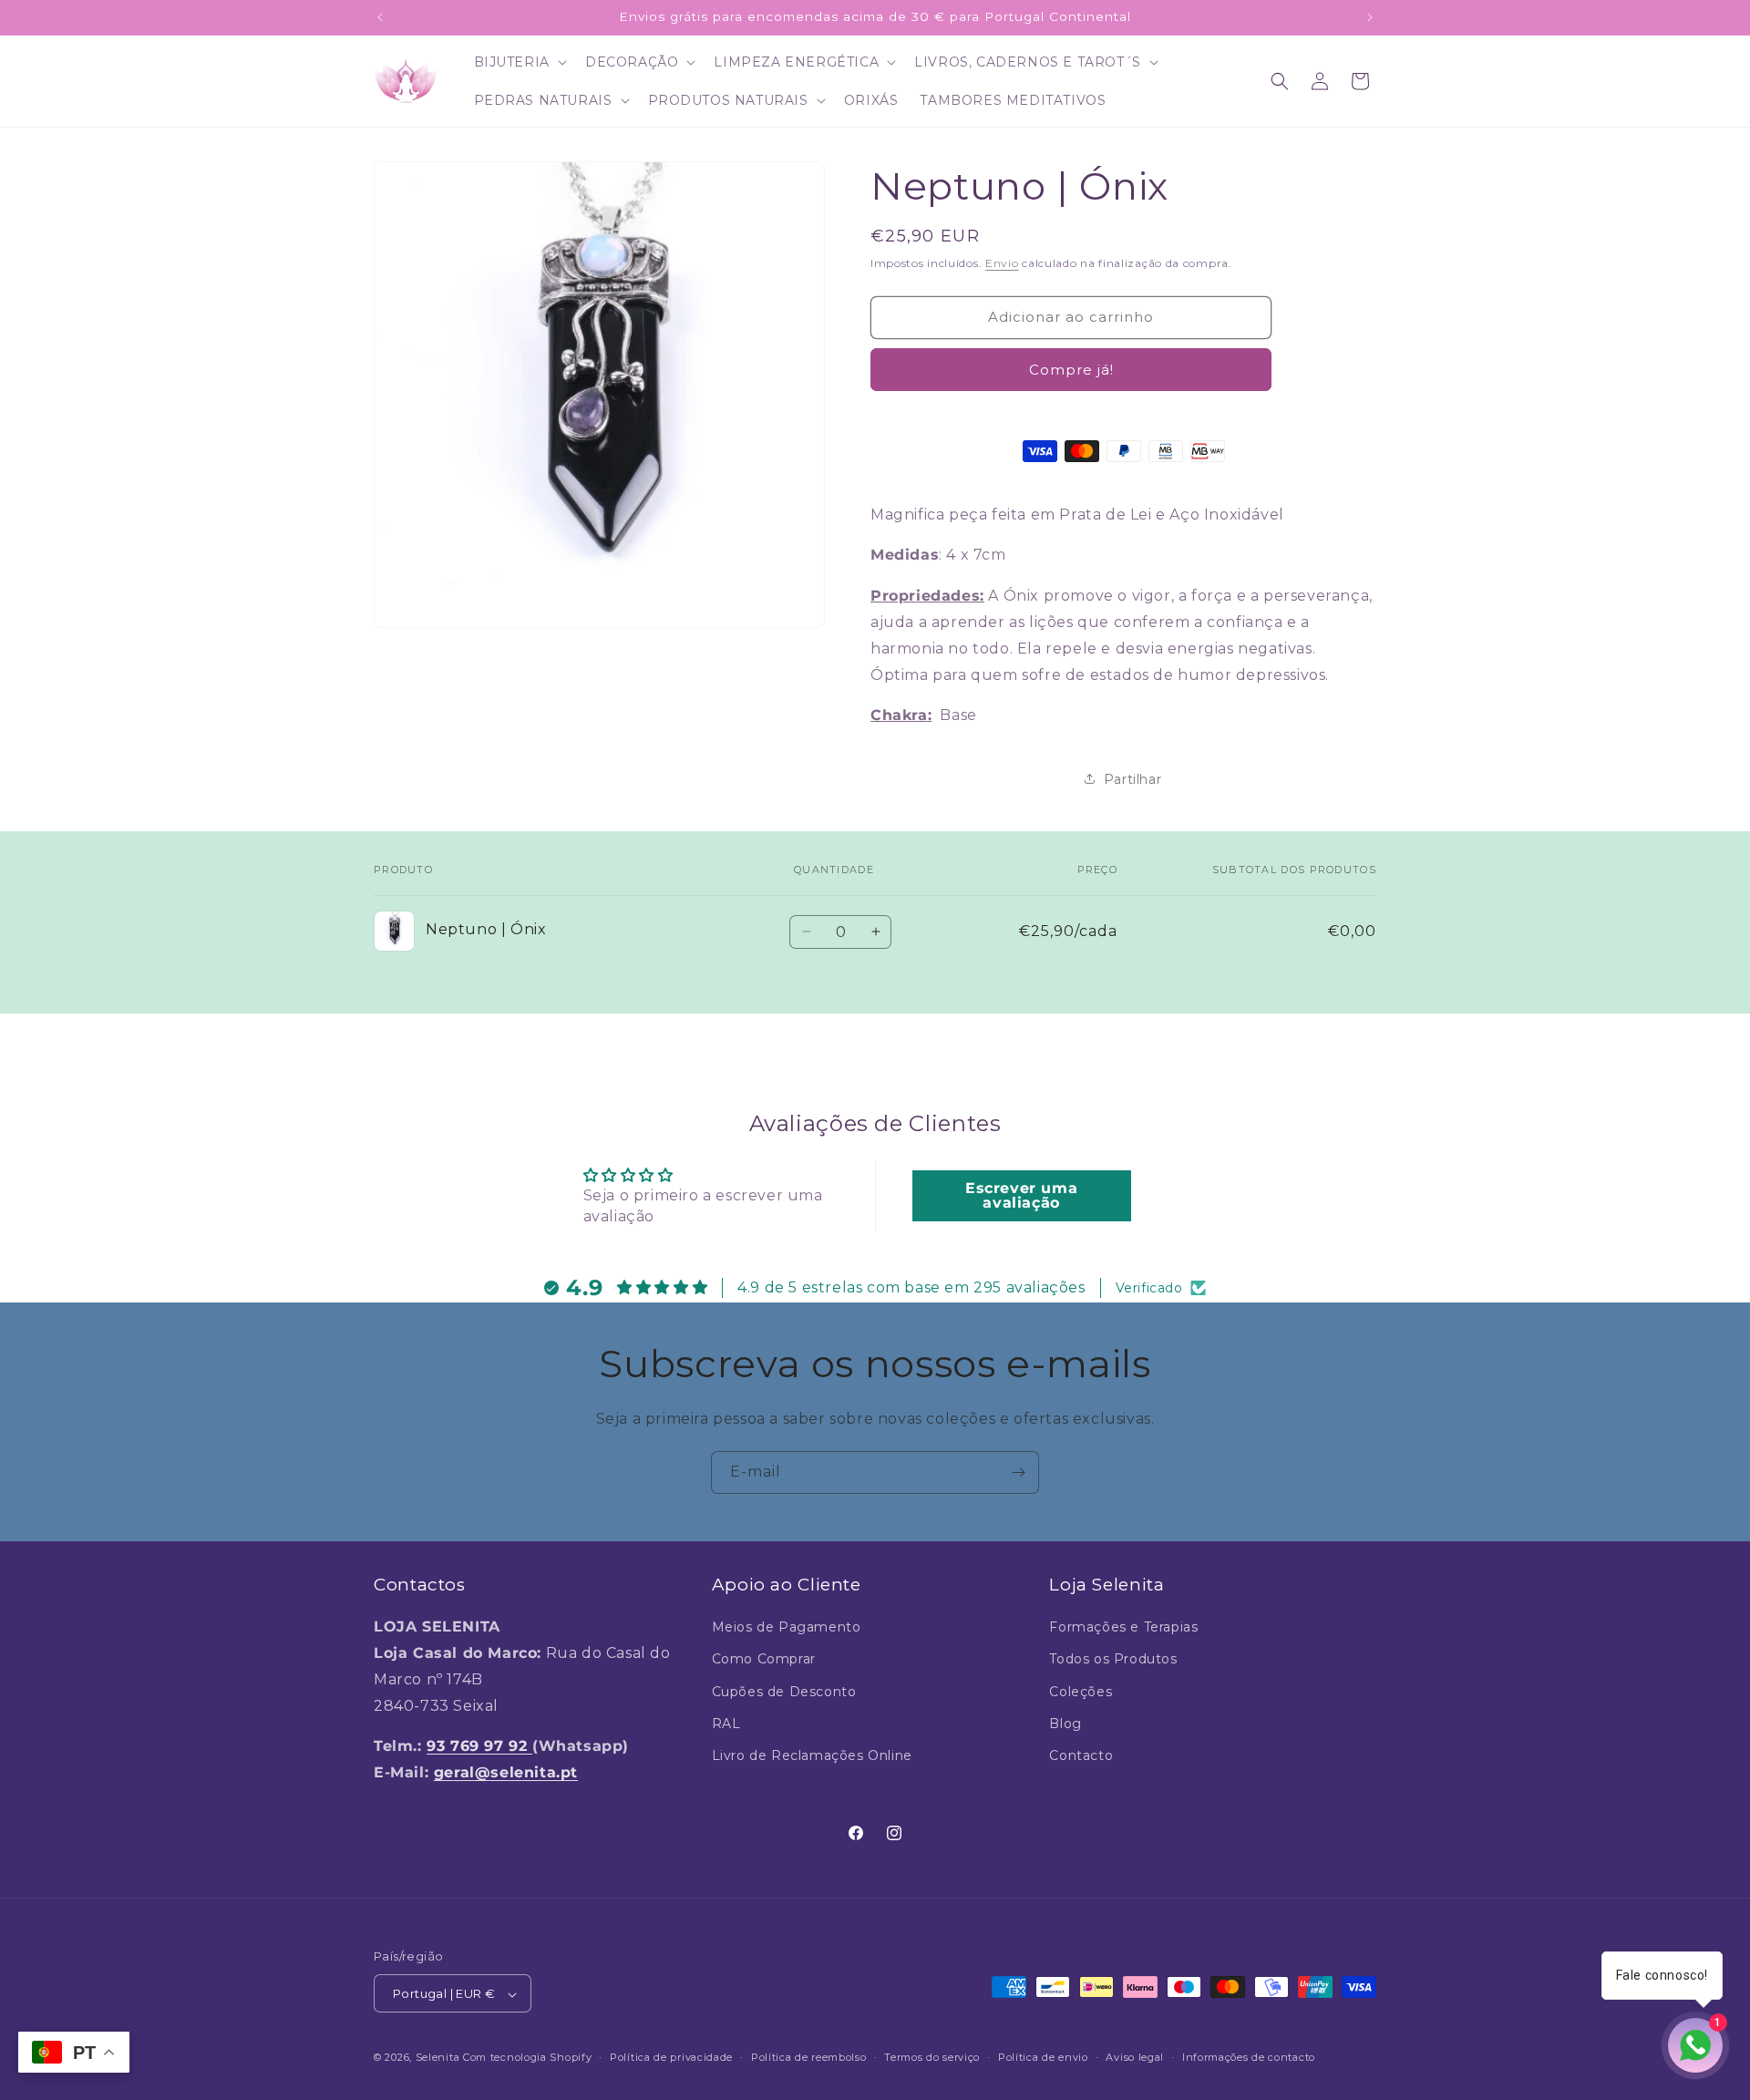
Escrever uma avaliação (1021, 1194)
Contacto (1081, 1755)
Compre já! (1071, 369)
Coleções (1081, 1692)
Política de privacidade (671, 2057)
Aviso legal (1135, 2057)
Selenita (439, 2058)
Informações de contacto (1249, 2057)
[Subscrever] (1018, 1472)
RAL (726, 1724)
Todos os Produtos (1113, 1660)
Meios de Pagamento (787, 1627)
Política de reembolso (809, 2057)
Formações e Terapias (1123, 1627)
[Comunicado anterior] (380, 17)
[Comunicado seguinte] (1370, 17)
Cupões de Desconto (784, 1692)
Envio (1002, 263)
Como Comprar (764, 1660)
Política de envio (1043, 2057)
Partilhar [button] (1132, 778)
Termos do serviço (932, 2057)
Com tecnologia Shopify (527, 2058)
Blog (1065, 1724)
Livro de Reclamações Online (812, 1755)
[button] (519, 62)
